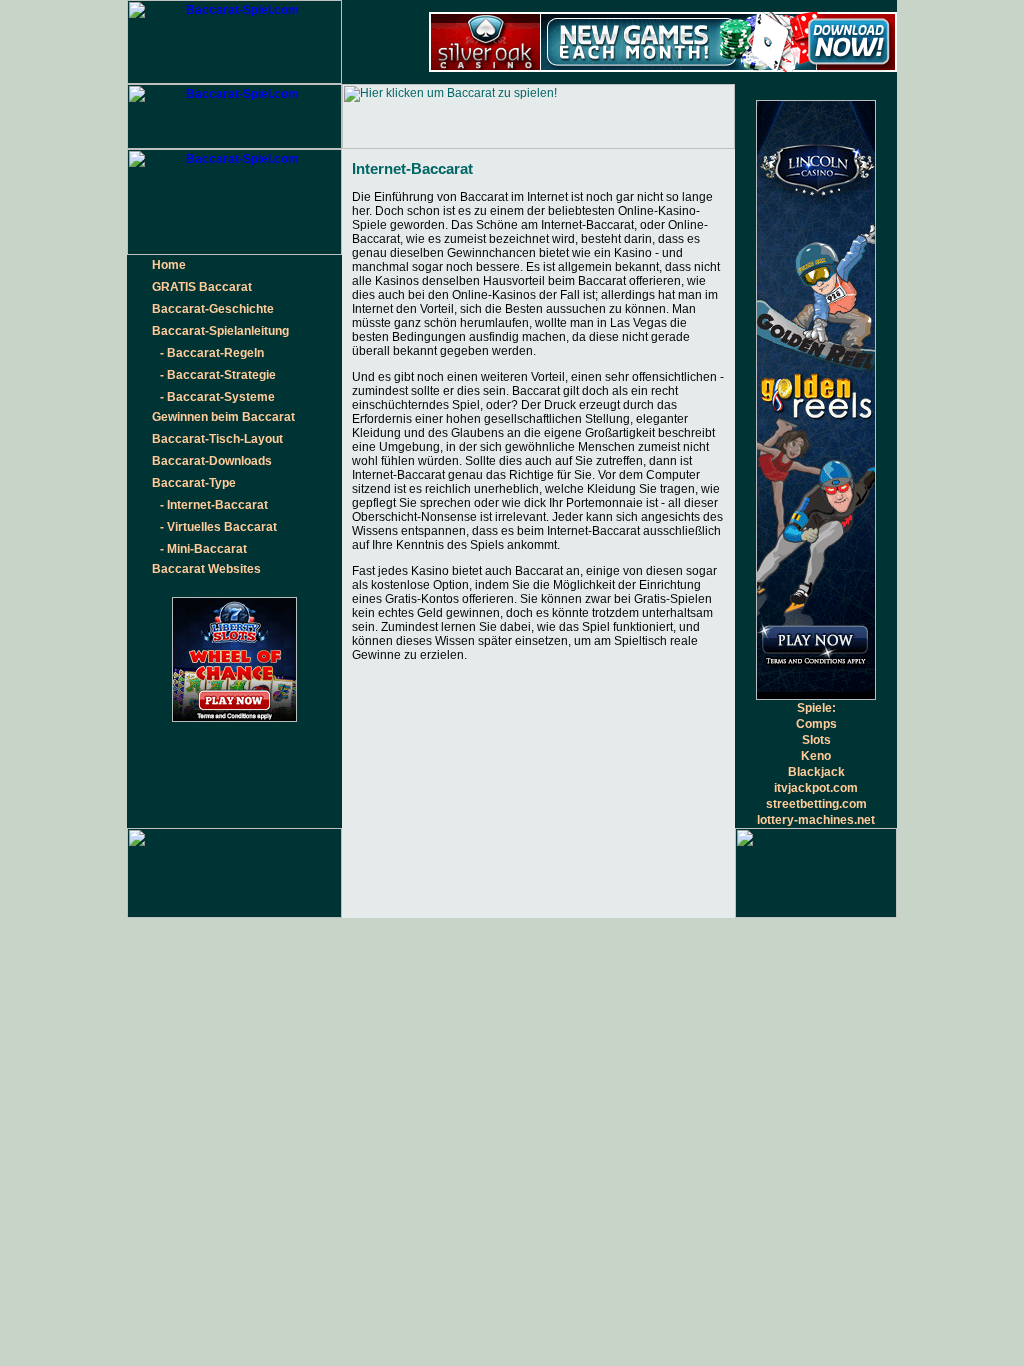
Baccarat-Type (194, 483)
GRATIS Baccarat (202, 287)
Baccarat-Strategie (221, 375)
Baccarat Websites (206, 569)
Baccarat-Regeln (215, 353)
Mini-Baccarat (207, 549)
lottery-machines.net (816, 820)
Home (169, 265)
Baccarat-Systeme (221, 397)
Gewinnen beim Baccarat (223, 417)
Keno (816, 756)
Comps (816, 724)
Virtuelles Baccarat (222, 527)
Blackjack (816, 772)
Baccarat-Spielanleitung (220, 331)
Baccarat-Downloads (212, 461)
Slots (816, 740)
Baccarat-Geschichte (213, 309)
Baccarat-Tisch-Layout (217, 439)
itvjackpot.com (816, 788)
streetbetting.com (816, 804)
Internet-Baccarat (217, 505)
